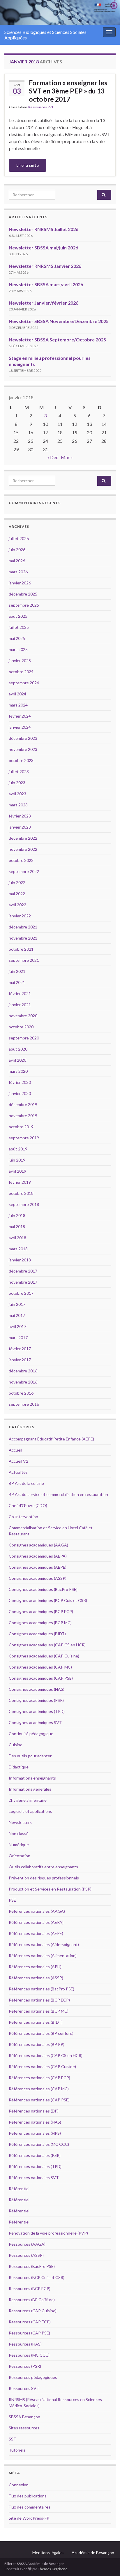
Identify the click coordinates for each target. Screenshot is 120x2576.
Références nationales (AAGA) (37, 1911)
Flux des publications (28, 2496)
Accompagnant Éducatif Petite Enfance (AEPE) (51, 1439)
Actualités (18, 1472)
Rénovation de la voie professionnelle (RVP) (48, 2233)
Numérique (19, 1845)
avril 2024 (17, 694)
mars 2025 (18, 649)
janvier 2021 (20, 1005)
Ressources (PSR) (25, 2366)
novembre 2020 (23, 1016)
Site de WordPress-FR (29, 2518)
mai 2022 (17, 894)
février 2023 (20, 816)
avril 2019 (17, 1171)
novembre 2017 (23, 1282)
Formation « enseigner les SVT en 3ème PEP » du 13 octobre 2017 (68, 91)
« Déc (53, 457)
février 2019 (20, 1182)
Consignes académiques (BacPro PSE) (43, 1589)
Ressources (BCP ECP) (30, 2288)
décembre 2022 (23, 838)
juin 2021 (17, 971)
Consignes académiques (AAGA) (38, 1545)
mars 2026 (18, 572)
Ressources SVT (41, 107)
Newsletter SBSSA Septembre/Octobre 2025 (57, 340)
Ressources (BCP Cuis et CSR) (37, 2277)
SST (13, 2439)
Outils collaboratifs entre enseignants (43, 1867)
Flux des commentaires (30, 2507)
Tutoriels (17, 2450)
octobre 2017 (21, 1293)
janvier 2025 (20, 661)
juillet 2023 (19, 771)
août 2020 (18, 1049)
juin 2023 (17, 783)
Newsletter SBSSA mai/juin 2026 (43, 248)
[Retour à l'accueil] (60, 12)
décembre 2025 (23, 594)
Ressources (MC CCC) (29, 2355)
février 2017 (20, 1349)
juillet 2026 (19, 538)
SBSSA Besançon (24, 2417)
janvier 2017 (20, 1360)
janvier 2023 (20, 827)
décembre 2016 (23, 1371)
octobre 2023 (21, 760)
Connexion (19, 2485)
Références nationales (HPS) (35, 2133)
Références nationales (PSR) (35, 2155)
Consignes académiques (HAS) (37, 1689)
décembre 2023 (23, 738)
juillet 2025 (19, 627)
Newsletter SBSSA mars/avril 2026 (46, 284)
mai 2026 (17, 561)
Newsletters (20, 1822)
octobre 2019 (21, 1127)
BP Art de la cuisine (26, 1483)
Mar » (67, 457)
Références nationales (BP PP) (37, 2044)
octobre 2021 (21, 949)
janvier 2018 (20, 1260)
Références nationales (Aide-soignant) (44, 1944)
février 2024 (20, 716)
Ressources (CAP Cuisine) (33, 2311)
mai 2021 (17, 982)
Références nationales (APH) (35, 1967)
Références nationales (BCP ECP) (39, 2000)
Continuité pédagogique (31, 1734)
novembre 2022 (23, 849)
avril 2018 (17, 1238)
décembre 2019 (23, 1104)
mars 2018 (18, 1249)
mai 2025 (17, 638)
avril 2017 (17, 1326)
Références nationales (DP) (34, 2111)
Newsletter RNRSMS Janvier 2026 (45, 266)
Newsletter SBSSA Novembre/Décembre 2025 (59, 321)
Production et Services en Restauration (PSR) (50, 1889)
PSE (12, 1900)
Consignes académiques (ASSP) (38, 1578)
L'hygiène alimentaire (28, 1800)
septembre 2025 (24, 605)
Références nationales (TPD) (35, 2166)
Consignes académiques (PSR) (36, 1700)
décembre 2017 (23, 1271)
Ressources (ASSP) (26, 2255)
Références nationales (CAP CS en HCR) (46, 2055)
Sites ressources (24, 2428)
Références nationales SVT (34, 2177)
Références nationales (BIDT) (36, 2022)
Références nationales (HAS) (35, 2122)
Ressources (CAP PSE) (29, 2333)
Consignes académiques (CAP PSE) (41, 1678)
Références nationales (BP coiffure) (41, 2033)
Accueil (15, 1450)
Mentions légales (48, 2552)
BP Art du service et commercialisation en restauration (58, 1494)
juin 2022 (17, 882)
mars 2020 (18, 1071)
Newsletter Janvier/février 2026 (44, 303)
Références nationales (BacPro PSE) (42, 1989)
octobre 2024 (21, 672)
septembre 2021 (24, 960)
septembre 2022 (24, 871)
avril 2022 (17, 905)
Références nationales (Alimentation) (43, 1956)
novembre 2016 (23, 1382)
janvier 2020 (20, 1093)
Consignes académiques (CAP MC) (40, 1667)
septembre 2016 (24, 1404)
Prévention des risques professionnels (44, 1878)
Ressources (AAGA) (27, 2244)
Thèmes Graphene (53, 2569)
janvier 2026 (20, 583)
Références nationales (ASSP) (36, 1978)
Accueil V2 (18, 1461)
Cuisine (16, 1745)
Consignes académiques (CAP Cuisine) (44, 1656)
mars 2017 (18, 1338)
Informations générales (30, 1789)
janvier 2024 (20, 727)
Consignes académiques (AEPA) (38, 1556)
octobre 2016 (21, 1393)
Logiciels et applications (30, 1811)
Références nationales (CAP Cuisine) (42, 2066)
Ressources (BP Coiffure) (32, 2300)
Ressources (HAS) (25, 2344)
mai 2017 (17, 1315)
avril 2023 (17, 794)
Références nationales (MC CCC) (39, 2144)
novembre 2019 (23, 1116)
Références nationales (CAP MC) (39, 2089)
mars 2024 (18, 705)
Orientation (20, 1856)
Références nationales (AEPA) (36, 1922)
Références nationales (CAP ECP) (39, 2078)
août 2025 (18, 616)
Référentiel (19, 2189)
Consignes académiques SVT (35, 1722)
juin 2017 (17, 1304)
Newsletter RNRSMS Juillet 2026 (44, 229)
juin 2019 (17, 1160)
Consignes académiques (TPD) (37, 1711)
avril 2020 (17, 1060)
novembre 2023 (23, 749)
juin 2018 (17, 1215)
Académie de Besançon (93, 2552)
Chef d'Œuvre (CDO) (28, 1505)
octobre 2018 (21, 1193)
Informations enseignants (32, 1778)
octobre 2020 (21, 1027)
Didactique (19, 1767)
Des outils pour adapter (30, 1756)
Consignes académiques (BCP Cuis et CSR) (48, 1600)
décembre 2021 (23, 927)
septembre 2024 (24, 683)
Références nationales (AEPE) (36, 1933)
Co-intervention (23, 1517)
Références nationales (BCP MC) (39, 2011)
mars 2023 (18, 805)
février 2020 (20, 1082)
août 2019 (18, 1149)
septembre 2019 (24, 1138)
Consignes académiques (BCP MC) (40, 1623)
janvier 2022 (20, 916)
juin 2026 (17, 550)
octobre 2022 (21, 860)
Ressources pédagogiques (33, 2377)
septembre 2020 (24, 1038)
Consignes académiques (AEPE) (38, 1567)
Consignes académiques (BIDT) (37, 1634)
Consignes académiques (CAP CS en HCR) (47, 1645)
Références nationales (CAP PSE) (39, 2100)
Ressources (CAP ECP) (30, 2322)
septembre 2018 (24, 1204)
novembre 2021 (23, 938)
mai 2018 (17, 1227)
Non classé (19, 1833)
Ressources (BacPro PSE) (32, 2266)
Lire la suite (28, 165)
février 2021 (20, 993)
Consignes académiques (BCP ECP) (41, 1611)
